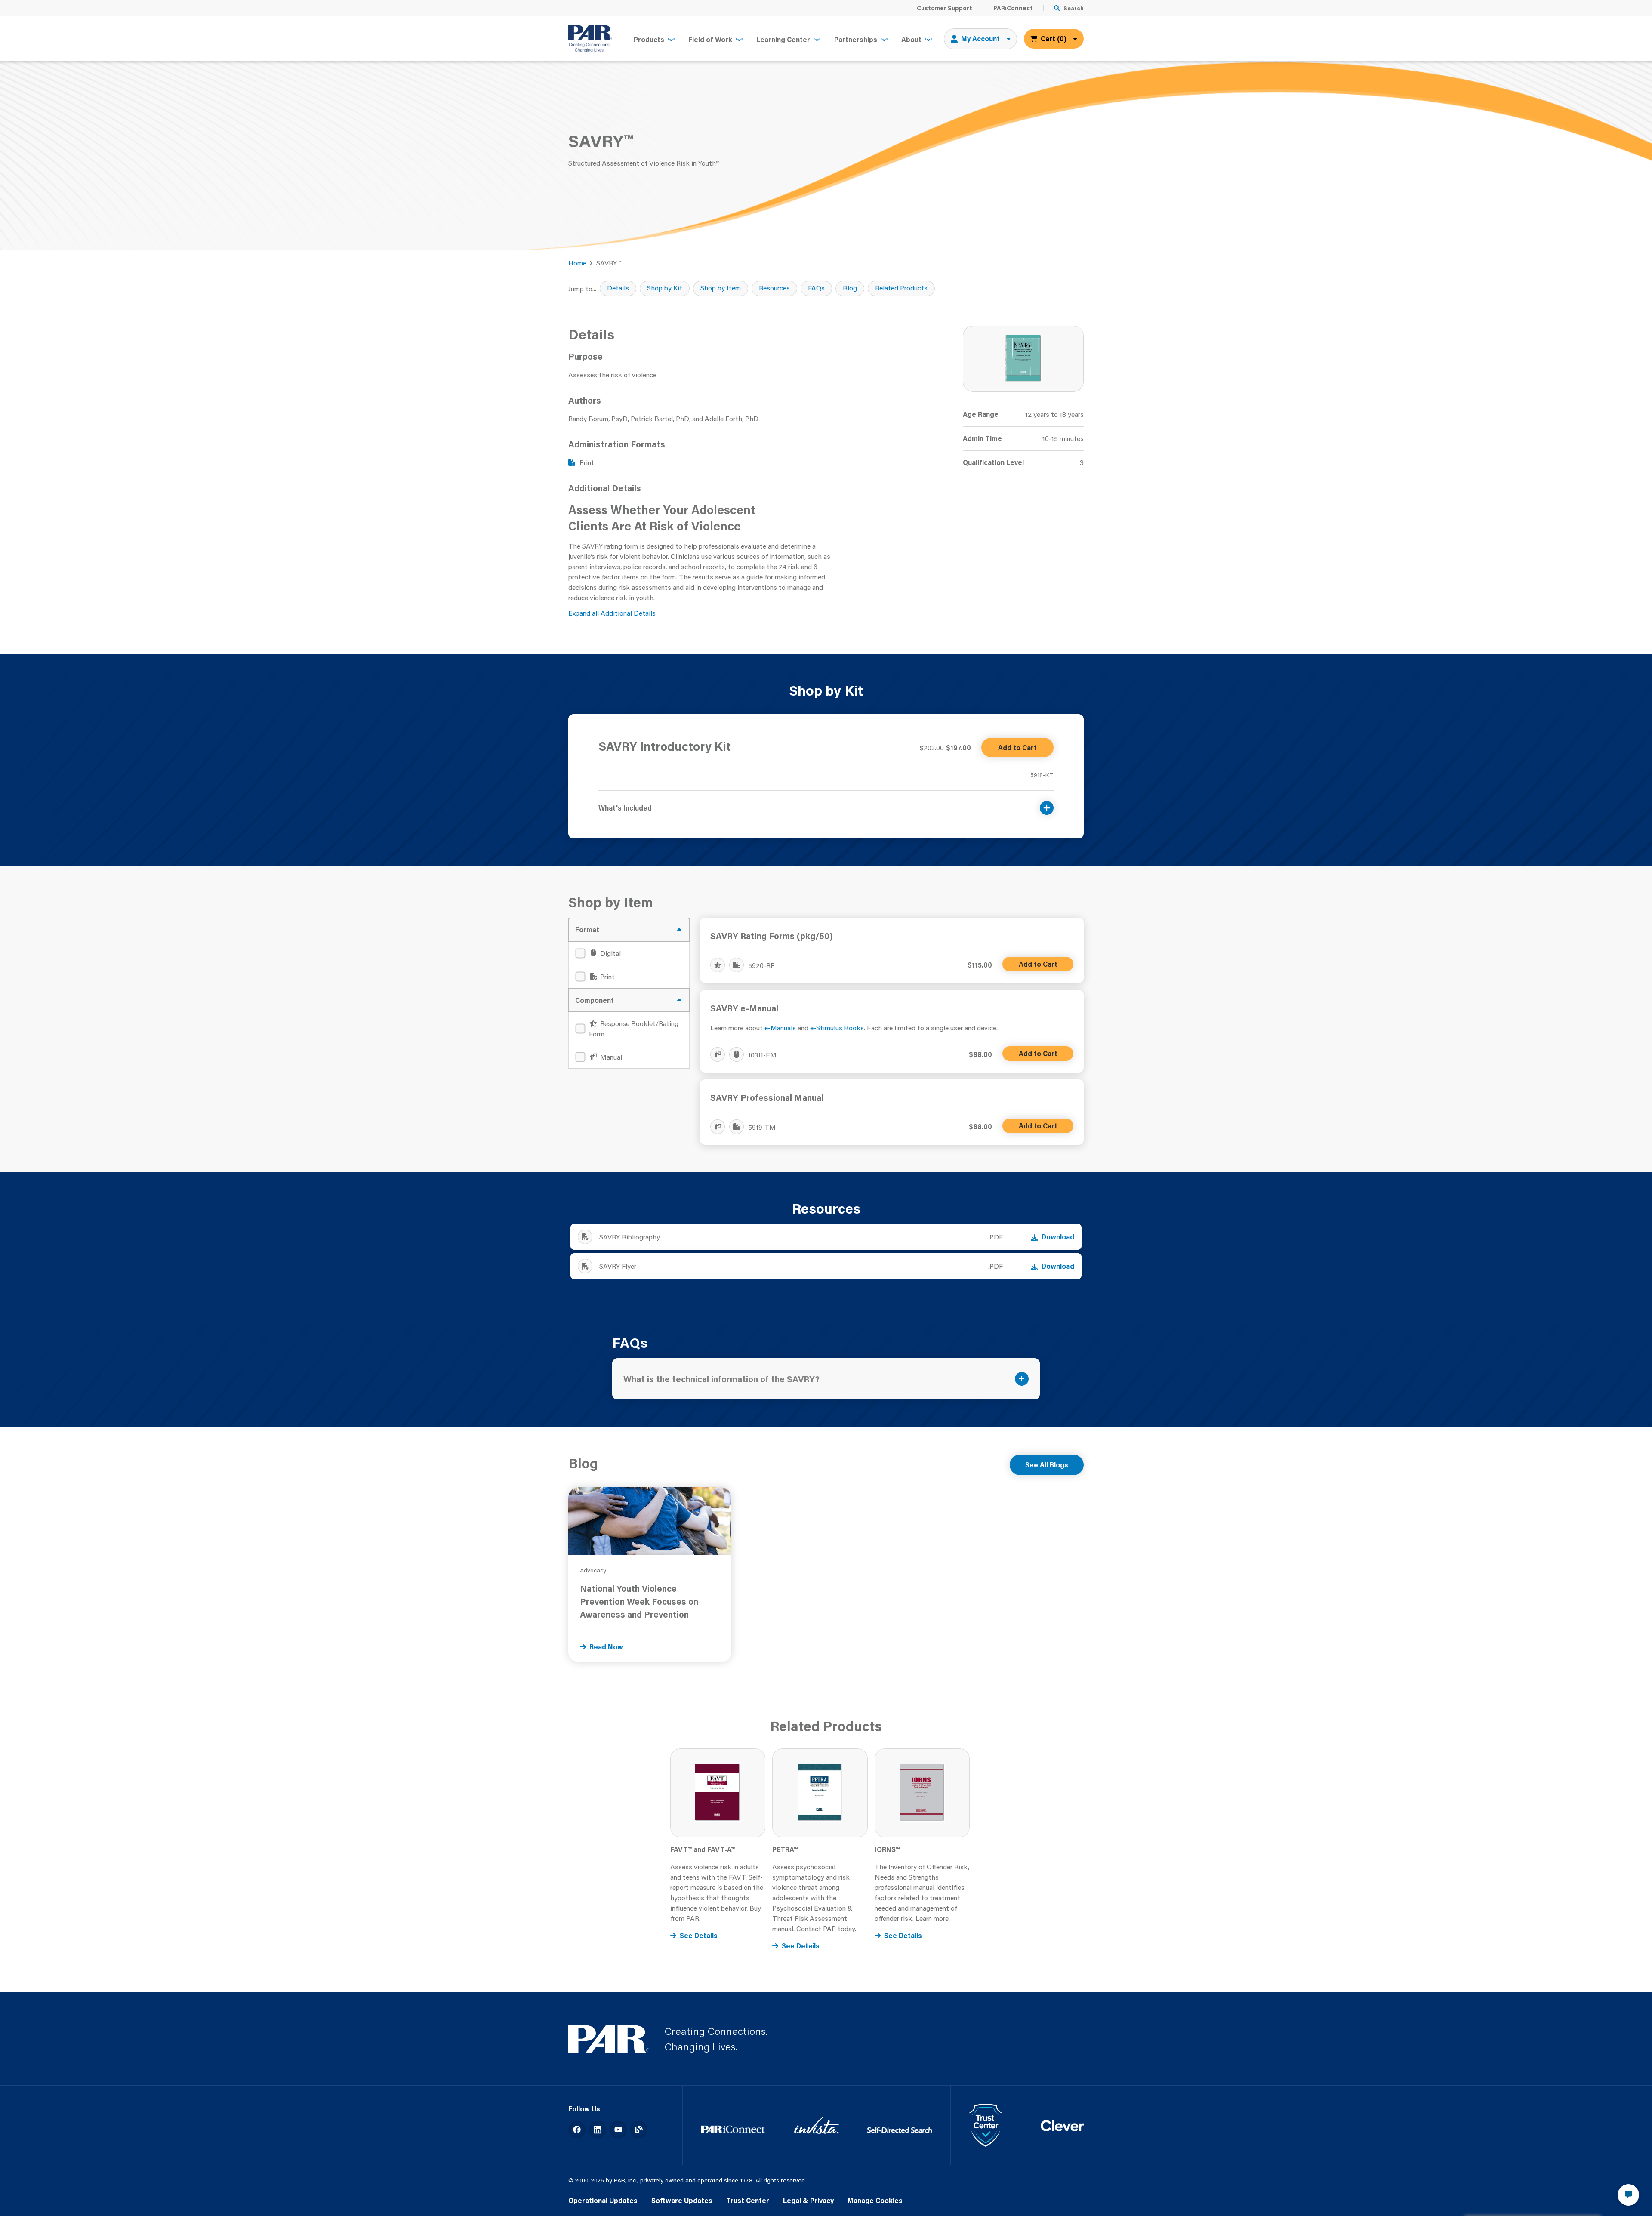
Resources (774, 288)
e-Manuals (780, 1028)
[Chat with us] (1628, 2195)
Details (618, 288)
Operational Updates (603, 2200)
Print (607, 976)
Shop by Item (721, 288)
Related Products (901, 288)
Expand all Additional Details (612, 613)
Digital (610, 953)
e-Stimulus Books (837, 1028)
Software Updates (682, 2200)
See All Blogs (1047, 1465)
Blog (850, 288)
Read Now (606, 1647)
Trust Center (748, 2200)
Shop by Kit (665, 288)
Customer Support (945, 8)
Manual (610, 1057)
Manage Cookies (875, 2200)
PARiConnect (1013, 8)
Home (577, 263)
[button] (826, 803)
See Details (699, 1935)
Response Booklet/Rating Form (634, 1028)
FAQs (816, 288)
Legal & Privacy (808, 2200)
